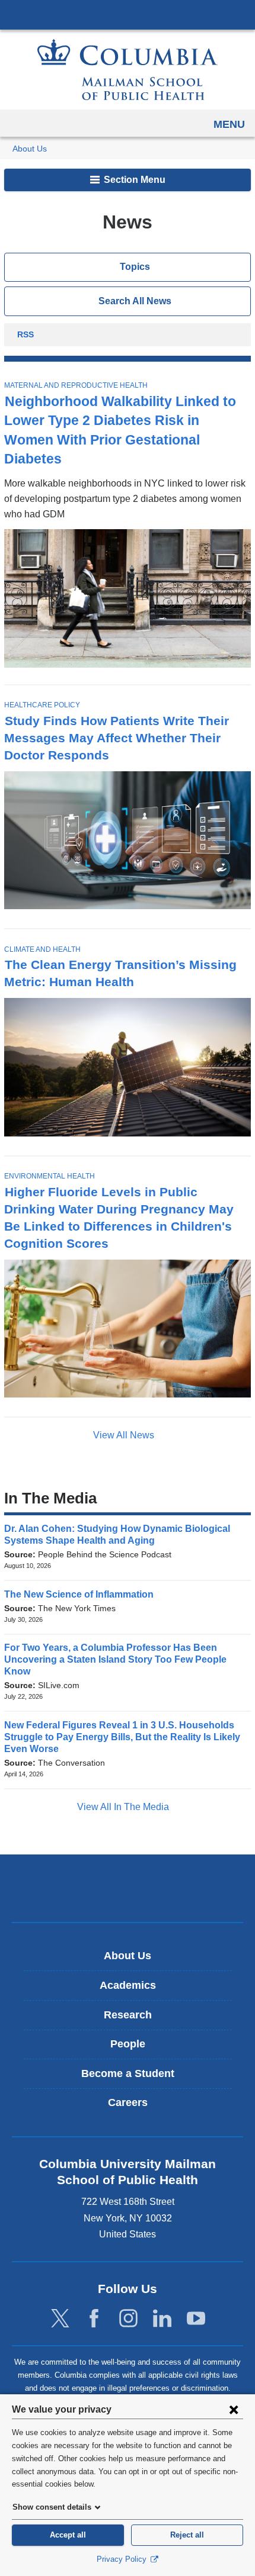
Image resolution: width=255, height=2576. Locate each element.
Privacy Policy (123, 2559)
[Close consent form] (234, 2409)
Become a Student (128, 2073)
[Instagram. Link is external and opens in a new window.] (128, 2319)
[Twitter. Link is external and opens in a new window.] (60, 2319)
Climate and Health (42, 949)
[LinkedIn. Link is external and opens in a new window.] (162, 2319)
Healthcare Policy (42, 705)
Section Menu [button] (133, 180)
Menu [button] (229, 124)
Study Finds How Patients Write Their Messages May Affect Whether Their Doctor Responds (117, 738)
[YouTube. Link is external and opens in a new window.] (196, 2319)
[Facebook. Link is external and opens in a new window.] (94, 2319)
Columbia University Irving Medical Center (128, 14)
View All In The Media (124, 1807)
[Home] (128, 70)
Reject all (187, 2535)
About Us (30, 149)
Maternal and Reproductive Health (76, 385)
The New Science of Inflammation (83, 1594)
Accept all (68, 2535)
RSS (26, 336)
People (128, 2044)
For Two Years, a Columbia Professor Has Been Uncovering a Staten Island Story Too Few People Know (115, 1659)
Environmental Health (50, 1176)
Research (128, 2015)
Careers (128, 2102)
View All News (125, 1435)
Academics (128, 1985)
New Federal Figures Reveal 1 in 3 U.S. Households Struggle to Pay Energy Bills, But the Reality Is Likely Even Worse (122, 1737)
